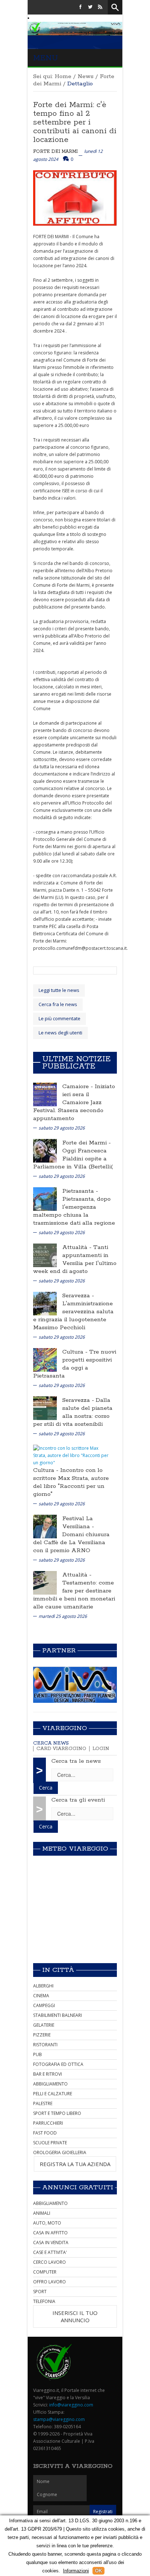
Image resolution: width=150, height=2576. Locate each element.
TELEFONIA (44, 2301)
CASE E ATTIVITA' (50, 2252)
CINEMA (41, 1996)
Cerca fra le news (58, 1004)
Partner (59, 1651)
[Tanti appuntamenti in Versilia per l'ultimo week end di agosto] (45, 1255)
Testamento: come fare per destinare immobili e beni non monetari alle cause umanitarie (74, 1595)
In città (58, 1970)
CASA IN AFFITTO (50, 2233)
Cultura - (76, 1352)
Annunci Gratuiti (78, 2188)
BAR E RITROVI (48, 2074)
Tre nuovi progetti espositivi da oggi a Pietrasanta (75, 1364)
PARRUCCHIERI (48, 2123)
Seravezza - (78, 1296)
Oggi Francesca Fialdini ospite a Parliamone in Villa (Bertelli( (73, 1159)
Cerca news (51, 1743)
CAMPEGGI (44, 2005)
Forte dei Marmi (55, 152)
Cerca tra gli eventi (78, 1800)
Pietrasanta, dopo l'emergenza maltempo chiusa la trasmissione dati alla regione (74, 1211)
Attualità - (78, 1247)
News (86, 76)
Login (101, 1749)
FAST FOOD (45, 2133)
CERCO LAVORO (50, 2262)
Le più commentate (60, 1018)
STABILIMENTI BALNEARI (58, 2015)
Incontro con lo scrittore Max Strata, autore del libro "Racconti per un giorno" (71, 1482)
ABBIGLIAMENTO (50, 2084)
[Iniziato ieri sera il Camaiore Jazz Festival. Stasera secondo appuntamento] (45, 1094)
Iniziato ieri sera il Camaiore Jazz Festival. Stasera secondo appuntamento (74, 1102)
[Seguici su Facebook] (80, 7)
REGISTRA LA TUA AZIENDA (75, 2164)
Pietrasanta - (80, 1191)
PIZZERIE (42, 2035)
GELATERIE (44, 2025)
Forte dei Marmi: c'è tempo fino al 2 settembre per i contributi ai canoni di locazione (75, 122)
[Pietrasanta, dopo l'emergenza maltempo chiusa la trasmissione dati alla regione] (45, 1198)
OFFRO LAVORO (50, 2282)
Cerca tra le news (76, 1761)
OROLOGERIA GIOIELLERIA (60, 2152)
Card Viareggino (61, 1749)
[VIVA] (75, 1684)
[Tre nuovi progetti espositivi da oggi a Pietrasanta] (45, 1359)
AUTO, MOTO (47, 2223)
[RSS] (100, 7)
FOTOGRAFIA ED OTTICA (58, 2064)
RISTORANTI (45, 2045)
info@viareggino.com (71, 2405)
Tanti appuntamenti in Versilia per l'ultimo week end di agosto (75, 1259)
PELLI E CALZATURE (53, 2094)
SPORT (40, 2292)
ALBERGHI (43, 1986)
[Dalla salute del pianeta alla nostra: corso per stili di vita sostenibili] (45, 1407)
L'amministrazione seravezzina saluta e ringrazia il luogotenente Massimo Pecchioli (73, 1316)
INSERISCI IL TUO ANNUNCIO (75, 2316)
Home (63, 76)
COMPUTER (45, 2272)
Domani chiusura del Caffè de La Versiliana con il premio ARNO (71, 1543)
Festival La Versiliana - (78, 1523)
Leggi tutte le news (59, 990)
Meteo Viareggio (75, 1849)
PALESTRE (43, 2103)
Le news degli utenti (60, 1033)
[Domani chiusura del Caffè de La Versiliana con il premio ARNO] (45, 1526)
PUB (37, 2054)
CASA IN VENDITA (51, 2243)
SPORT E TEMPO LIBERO (57, 2113)
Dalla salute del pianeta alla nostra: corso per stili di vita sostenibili (73, 1412)
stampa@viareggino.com (59, 2419)
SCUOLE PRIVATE (50, 2143)
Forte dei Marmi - (86, 1143)
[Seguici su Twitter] (90, 7)
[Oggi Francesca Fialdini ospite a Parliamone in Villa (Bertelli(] (45, 1150)
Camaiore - (78, 1086)
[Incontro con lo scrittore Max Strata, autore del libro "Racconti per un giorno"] (72, 1455)
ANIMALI (42, 2213)
